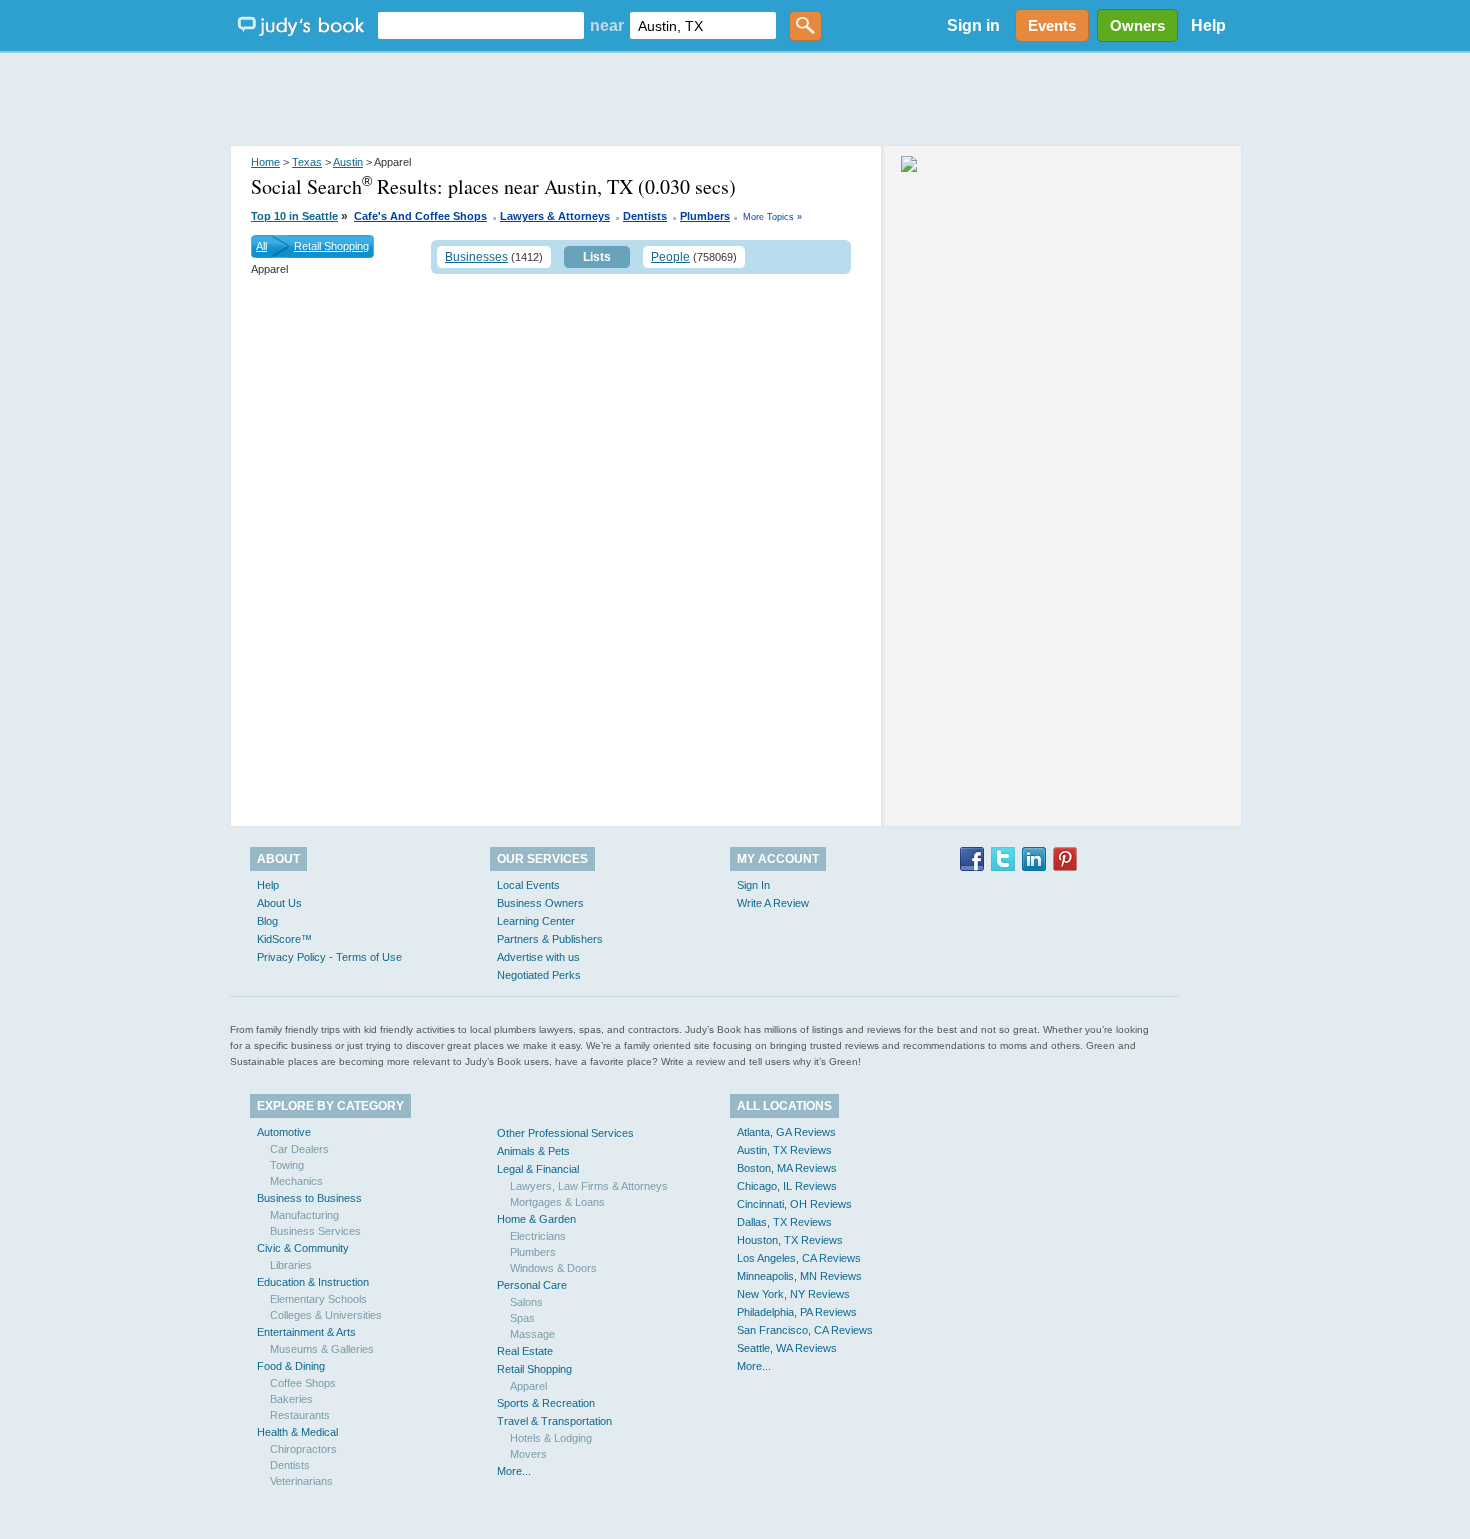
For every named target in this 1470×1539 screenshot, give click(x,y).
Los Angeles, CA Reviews (799, 1258)
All (261, 246)
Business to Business (309, 1198)
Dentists (645, 216)
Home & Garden (536, 1219)
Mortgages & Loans (557, 1202)
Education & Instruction (313, 1282)
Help (1208, 25)
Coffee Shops (303, 1383)
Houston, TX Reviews (790, 1240)
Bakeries (291, 1399)
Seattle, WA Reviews (787, 1348)
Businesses (476, 257)
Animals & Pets (533, 1151)
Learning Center (536, 921)
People (670, 257)
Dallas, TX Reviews (784, 1222)
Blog (267, 921)
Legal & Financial (538, 1169)
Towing (287, 1165)
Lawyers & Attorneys (555, 216)
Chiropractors (303, 1449)
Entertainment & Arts (306, 1332)
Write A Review (773, 903)
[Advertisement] (735, 100)
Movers (528, 1454)
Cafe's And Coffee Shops (420, 216)
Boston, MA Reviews (787, 1168)
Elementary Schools (318, 1299)
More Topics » (772, 217)
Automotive (284, 1132)
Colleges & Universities (326, 1315)
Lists (597, 257)
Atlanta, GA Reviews (786, 1132)
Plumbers (705, 216)
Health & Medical (297, 1432)
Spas (522, 1318)
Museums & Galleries (322, 1349)
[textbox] (481, 25)
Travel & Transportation (554, 1421)
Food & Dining (291, 1366)
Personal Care (532, 1285)
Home (265, 162)
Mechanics (296, 1181)
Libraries (291, 1265)
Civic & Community (303, 1248)
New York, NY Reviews (793, 1294)
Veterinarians (301, 1481)
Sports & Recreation (546, 1403)
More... (514, 1471)
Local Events (528, 885)
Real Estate (525, 1351)
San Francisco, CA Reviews (805, 1330)
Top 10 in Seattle (294, 216)
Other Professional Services (565, 1133)
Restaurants (300, 1415)
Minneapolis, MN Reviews (799, 1276)
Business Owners (540, 903)
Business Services (315, 1231)
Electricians (538, 1236)
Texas (307, 162)
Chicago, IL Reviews (787, 1186)
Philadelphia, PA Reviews (797, 1312)
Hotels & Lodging (551, 1438)
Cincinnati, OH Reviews (794, 1204)
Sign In (753, 885)
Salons (526, 1302)
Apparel (528, 1386)
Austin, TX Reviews (784, 1150)
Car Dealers (299, 1149)
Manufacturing (304, 1215)
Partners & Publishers (550, 939)
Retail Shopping (331, 246)
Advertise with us (538, 957)
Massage (532, 1334)
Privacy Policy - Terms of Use (329, 957)
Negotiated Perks (539, 975)
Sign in (973, 25)
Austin (348, 162)
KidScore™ (284, 939)
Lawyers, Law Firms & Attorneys (589, 1186)
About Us (279, 903)
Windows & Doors (553, 1268)
